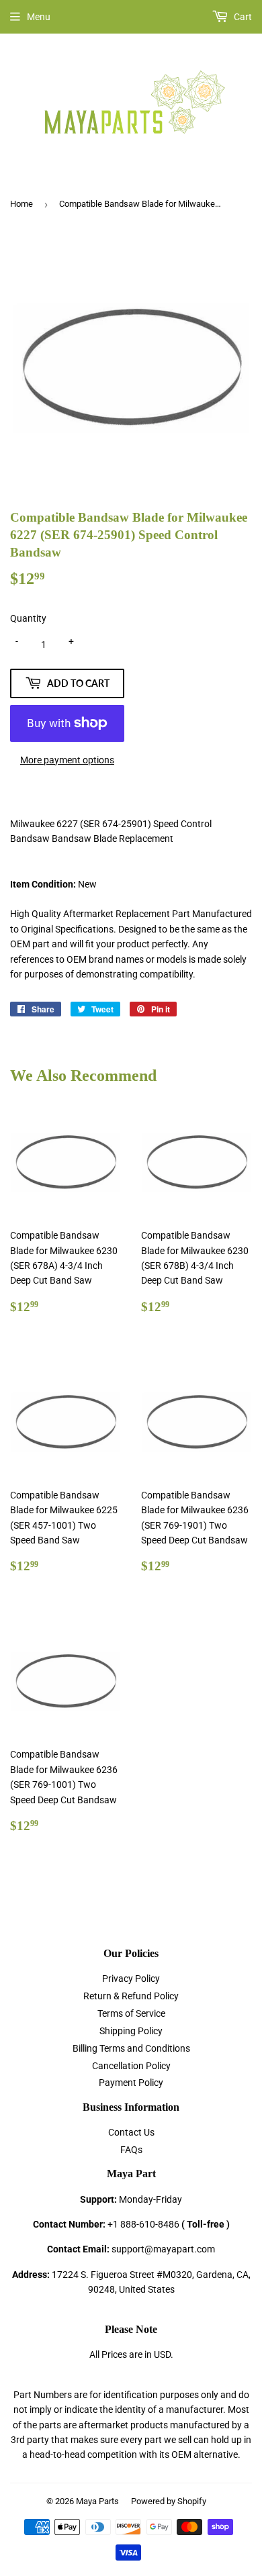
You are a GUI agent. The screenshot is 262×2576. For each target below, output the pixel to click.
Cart (242, 17)
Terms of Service (131, 2013)
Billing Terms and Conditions (131, 2048)
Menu (39, 17)
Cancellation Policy (131, 2066)
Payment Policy (131, 2083)
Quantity (28, 618)
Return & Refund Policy (131, 1996)
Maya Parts (97, 2501)
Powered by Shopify (169, 2501)
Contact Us (131, 2132)
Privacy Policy (131, 1978)
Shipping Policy (131, 2031)
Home (21, 204)
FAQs (131, 2150)
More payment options (67, 760)
